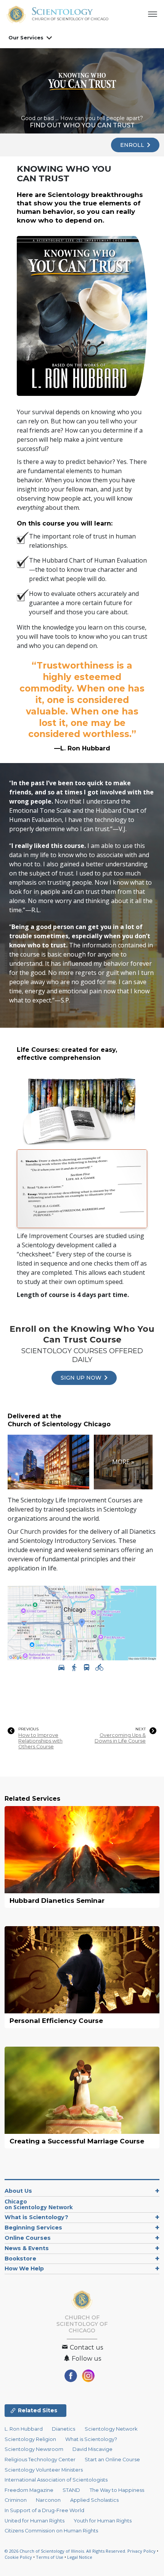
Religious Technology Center (40, 2460)
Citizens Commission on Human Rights (51, 2531)
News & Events (27, 2248)
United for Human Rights (35, 2521)
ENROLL (133, 145)
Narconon (48, 2500)
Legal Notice (80, 2557)
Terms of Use (50, 2557)
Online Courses (28, 2238)
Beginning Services (33, 2228)
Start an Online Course (112, 2460)
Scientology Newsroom (34, 2449)
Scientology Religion (30, 2439)
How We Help (24, 2268)
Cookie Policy (18, 2557)
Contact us (86, 2347)
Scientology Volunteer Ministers (44, 2470)
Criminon (16, 2500)
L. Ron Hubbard (24, 2429)
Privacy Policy (141, 2551)
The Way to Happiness (117, 2490)
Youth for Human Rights (103, 2521)
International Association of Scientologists (56, 2480)
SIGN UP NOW (82, 1378)
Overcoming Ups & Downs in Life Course (120, 1738)
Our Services (26, 37)
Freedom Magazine (29, 2490)
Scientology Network (111, 2429)
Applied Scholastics (94, 2500)
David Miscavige (92, 2449)
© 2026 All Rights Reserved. (66, 2551)
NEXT (141, 1729)
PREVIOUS (28, 1729)
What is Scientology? (36, 2217)
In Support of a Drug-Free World (44, 2510)
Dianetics (64, 2429)
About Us (18, 2191)
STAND (71, 2490)
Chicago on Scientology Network (39, 2204)
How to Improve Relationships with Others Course (40, 1741)
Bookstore (20, 2259)
